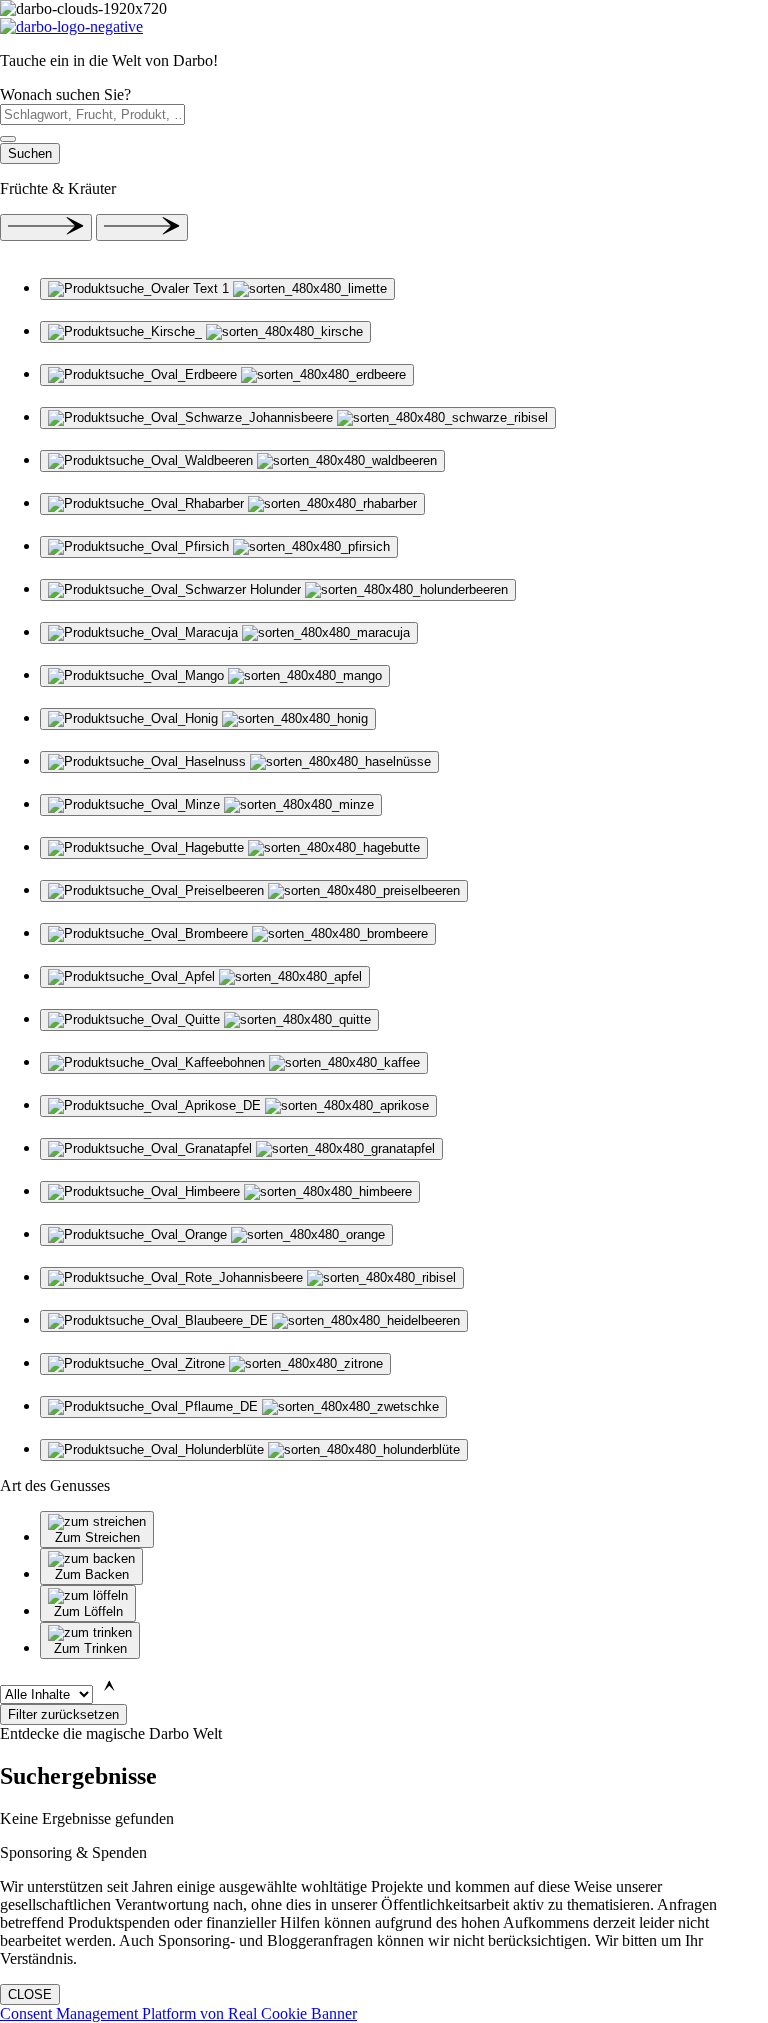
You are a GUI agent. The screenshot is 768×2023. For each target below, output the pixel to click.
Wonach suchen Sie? (65, 94)
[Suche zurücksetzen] (8, 139)
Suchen (30, 153)
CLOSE (30, 1994)
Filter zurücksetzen (63, 1714)
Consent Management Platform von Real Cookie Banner (178, 2013)
